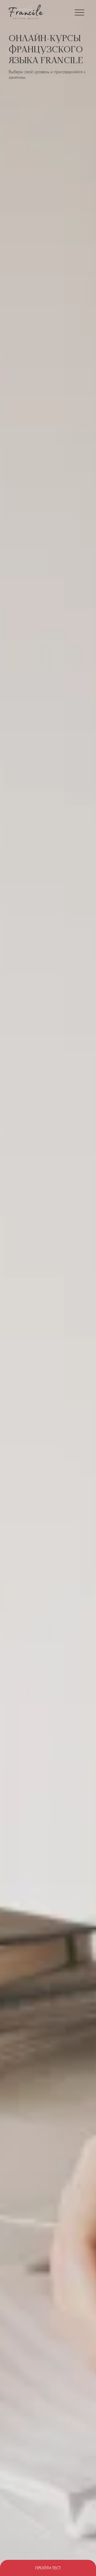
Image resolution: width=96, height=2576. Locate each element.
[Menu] (79, 12)
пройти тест (48, 2568)
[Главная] (26, 12)
